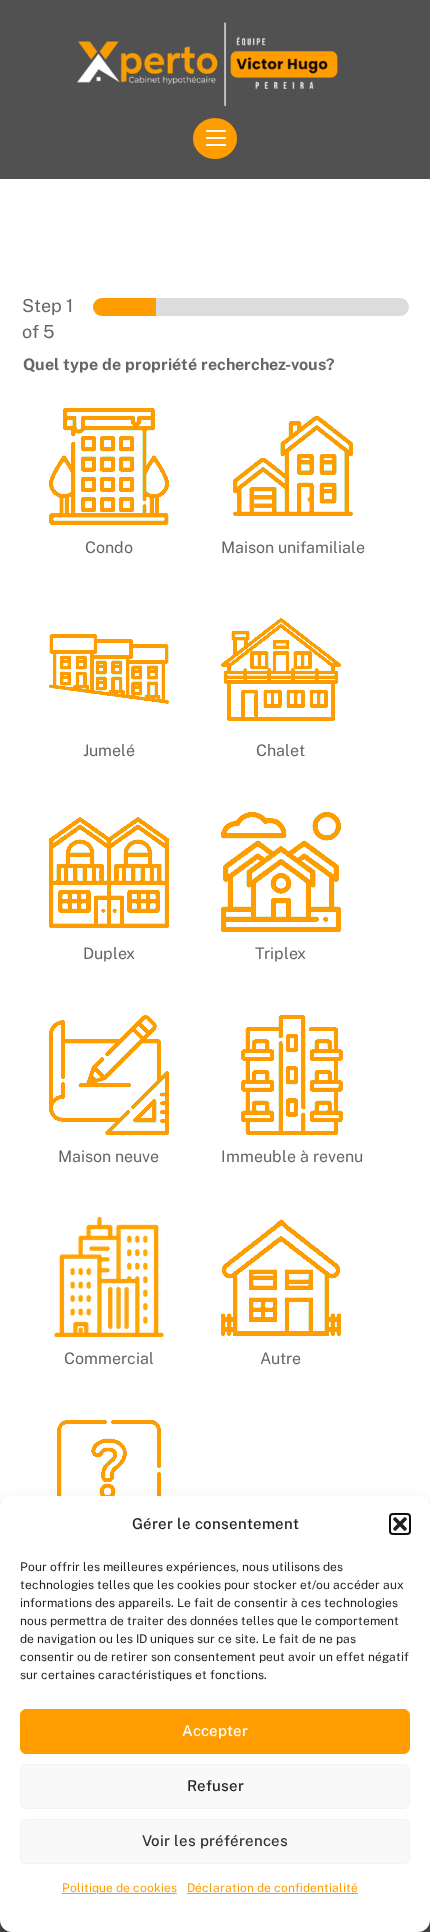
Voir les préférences (215, 1840)
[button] (400, 1524)
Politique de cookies (119, 1888)
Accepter (215, 1730)
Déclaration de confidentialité (272, 1888)
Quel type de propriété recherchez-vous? (179, 364)
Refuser (215, 1785)
